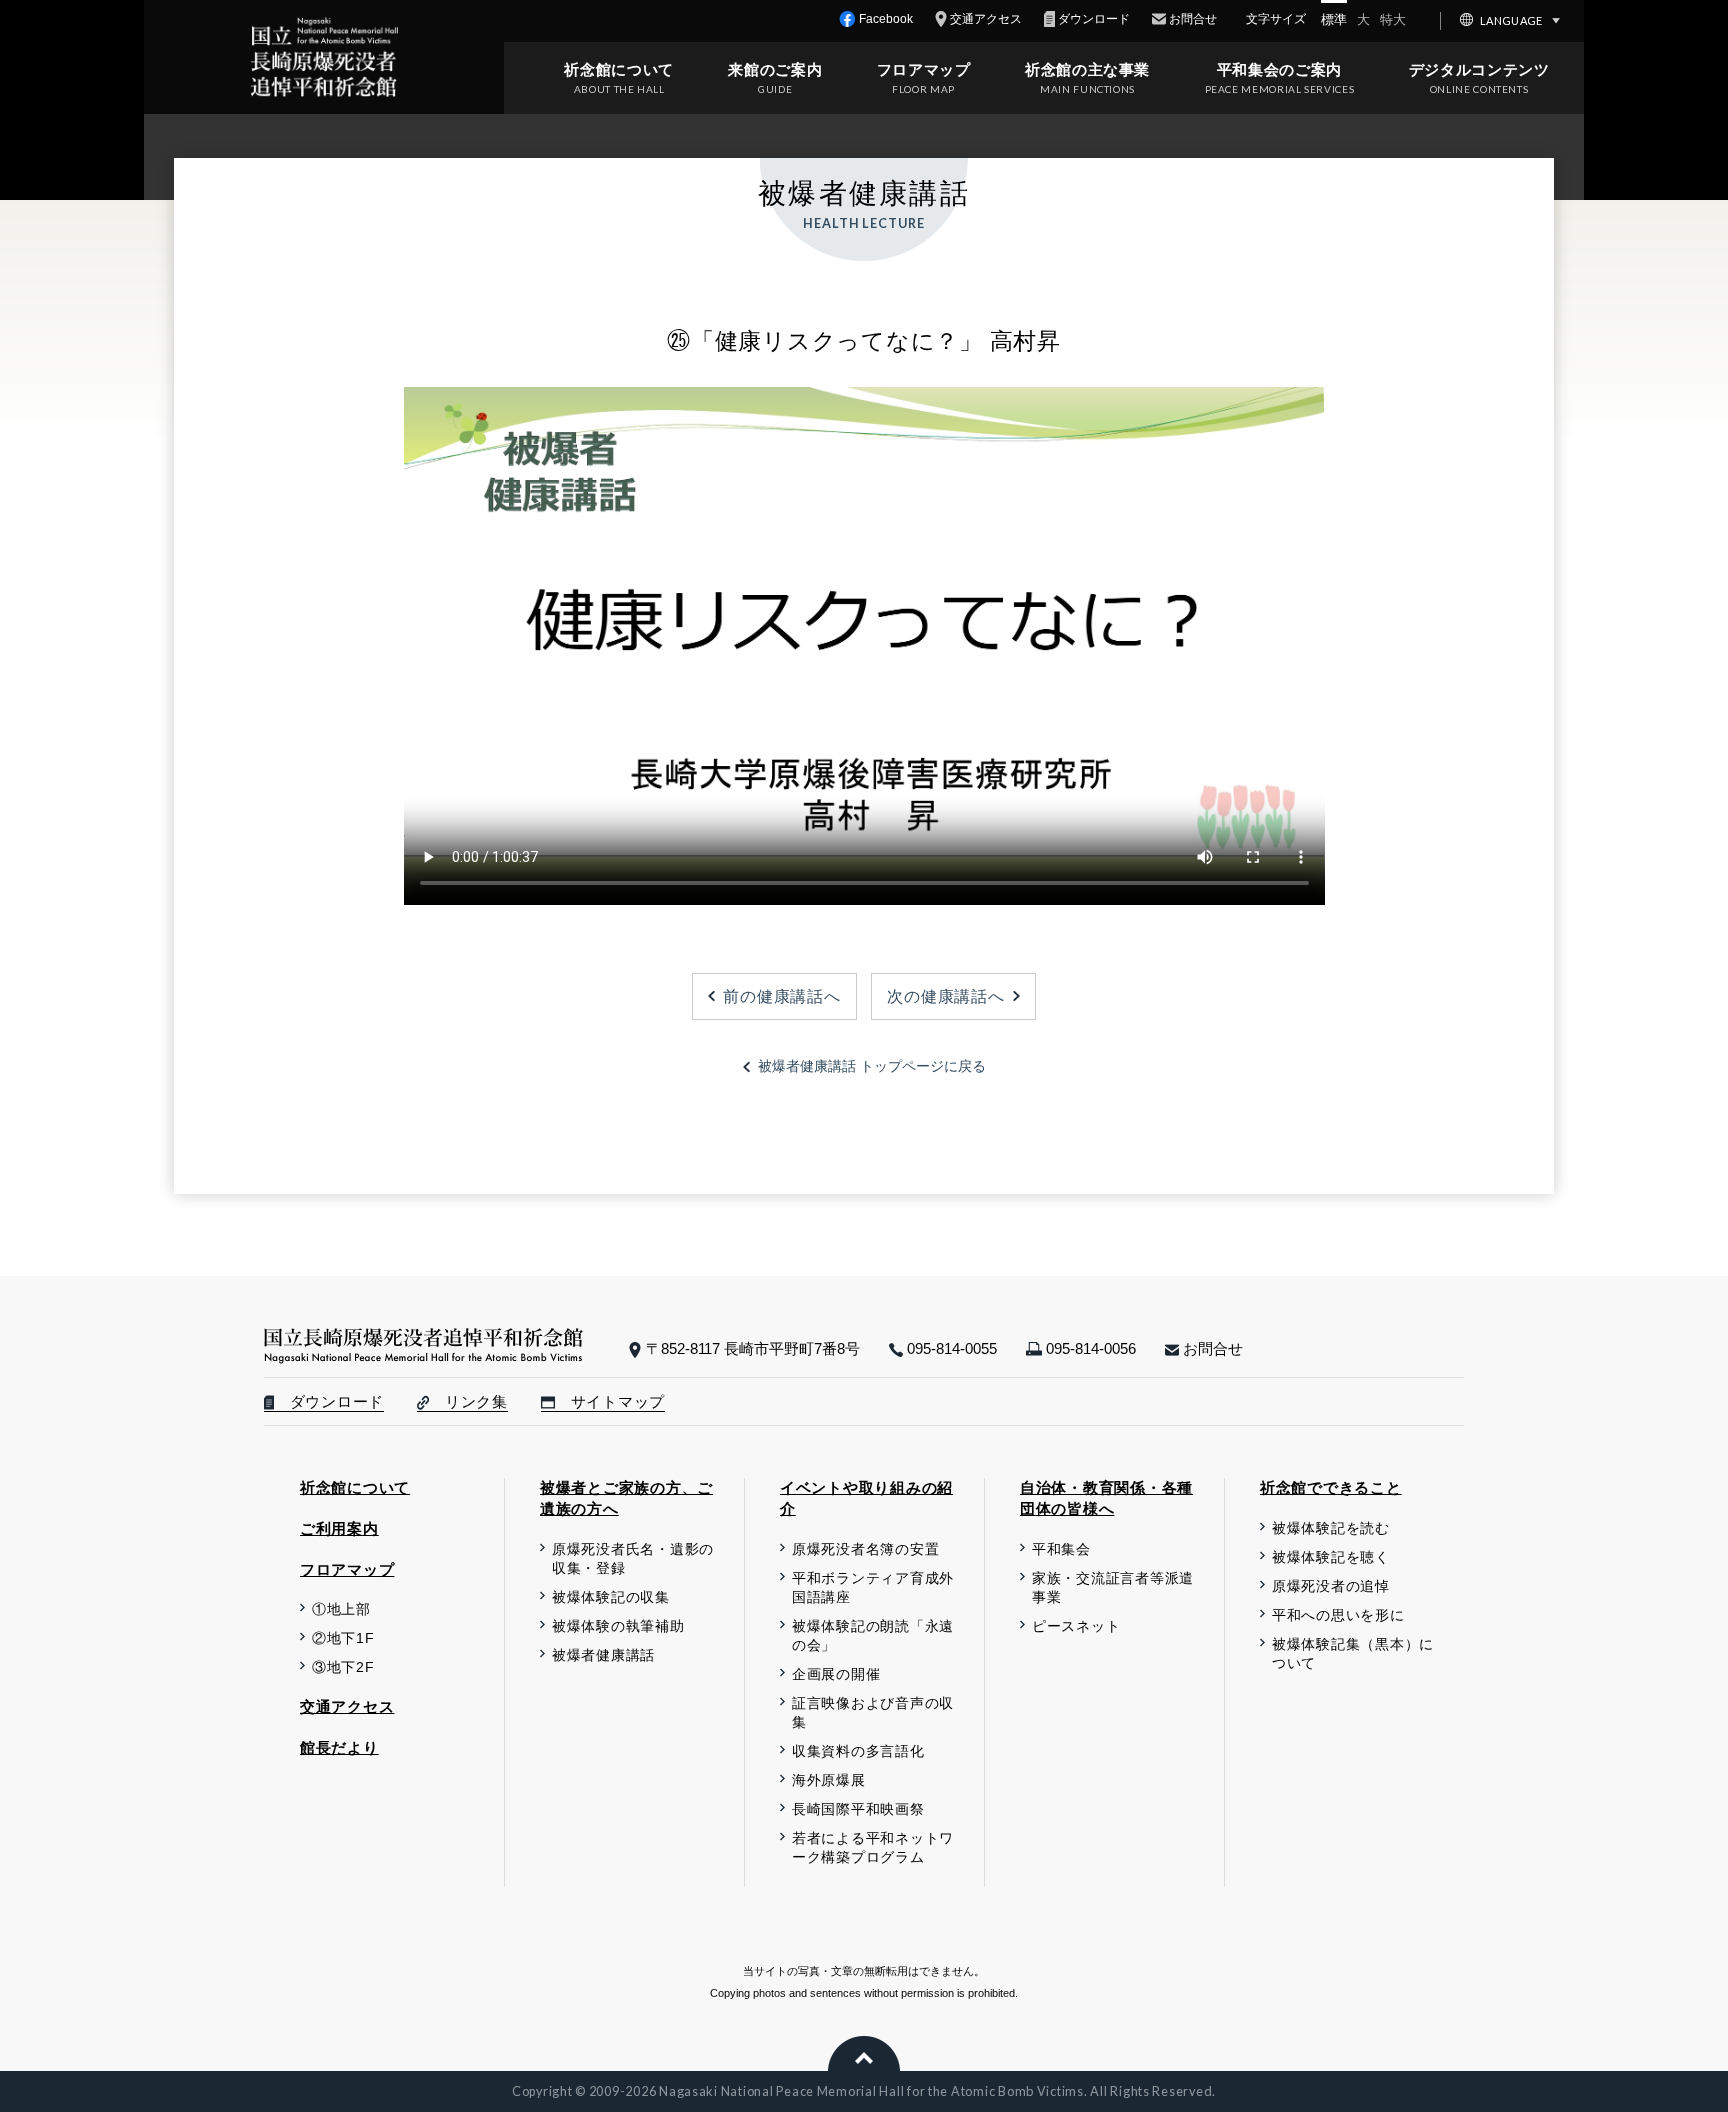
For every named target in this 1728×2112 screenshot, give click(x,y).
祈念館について (618, 69)
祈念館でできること (1331, 1487)
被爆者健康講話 (603, 1655)
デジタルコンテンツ (1479, 69)
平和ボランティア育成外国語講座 (873, 1588)
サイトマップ (610, 1402)
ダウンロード (329, 1402)
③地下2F (343, 1667)
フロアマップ (924, 69)
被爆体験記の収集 (611, 1597)
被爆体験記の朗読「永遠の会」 (873, 1636)
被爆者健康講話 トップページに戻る (872, 1066)
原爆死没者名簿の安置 (865, 1549)
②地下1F (343, 1638)
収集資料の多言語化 (858, 1751)
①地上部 (341, 1609)
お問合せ (1211, 1348)
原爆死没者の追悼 (1331, 1586)
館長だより (339, 1747)
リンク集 (468, 1402)
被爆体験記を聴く (1331, 1557)
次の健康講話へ (945, 996)
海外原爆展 (829, 1780)
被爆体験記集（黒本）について (1353, 1654)
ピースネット (1076, 1626)
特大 (1393, 19)
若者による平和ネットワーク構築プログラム (873, 1848)
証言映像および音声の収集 (873, 1713)
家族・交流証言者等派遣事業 (1113, 1588)
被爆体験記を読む (1331, 1528)
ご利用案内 (339, 1528)
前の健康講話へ (781, 996)
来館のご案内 (775, 69)
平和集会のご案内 (1279, 69)
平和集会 (1061, 1549)
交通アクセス (347, 1706)
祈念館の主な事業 (1087, 69)
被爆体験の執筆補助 (618, 1626)
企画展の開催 (836, 1674)
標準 (1334, 19)
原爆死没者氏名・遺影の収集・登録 (633, 1559)
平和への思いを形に (1338, 1615)
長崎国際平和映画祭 (858, 1809)
